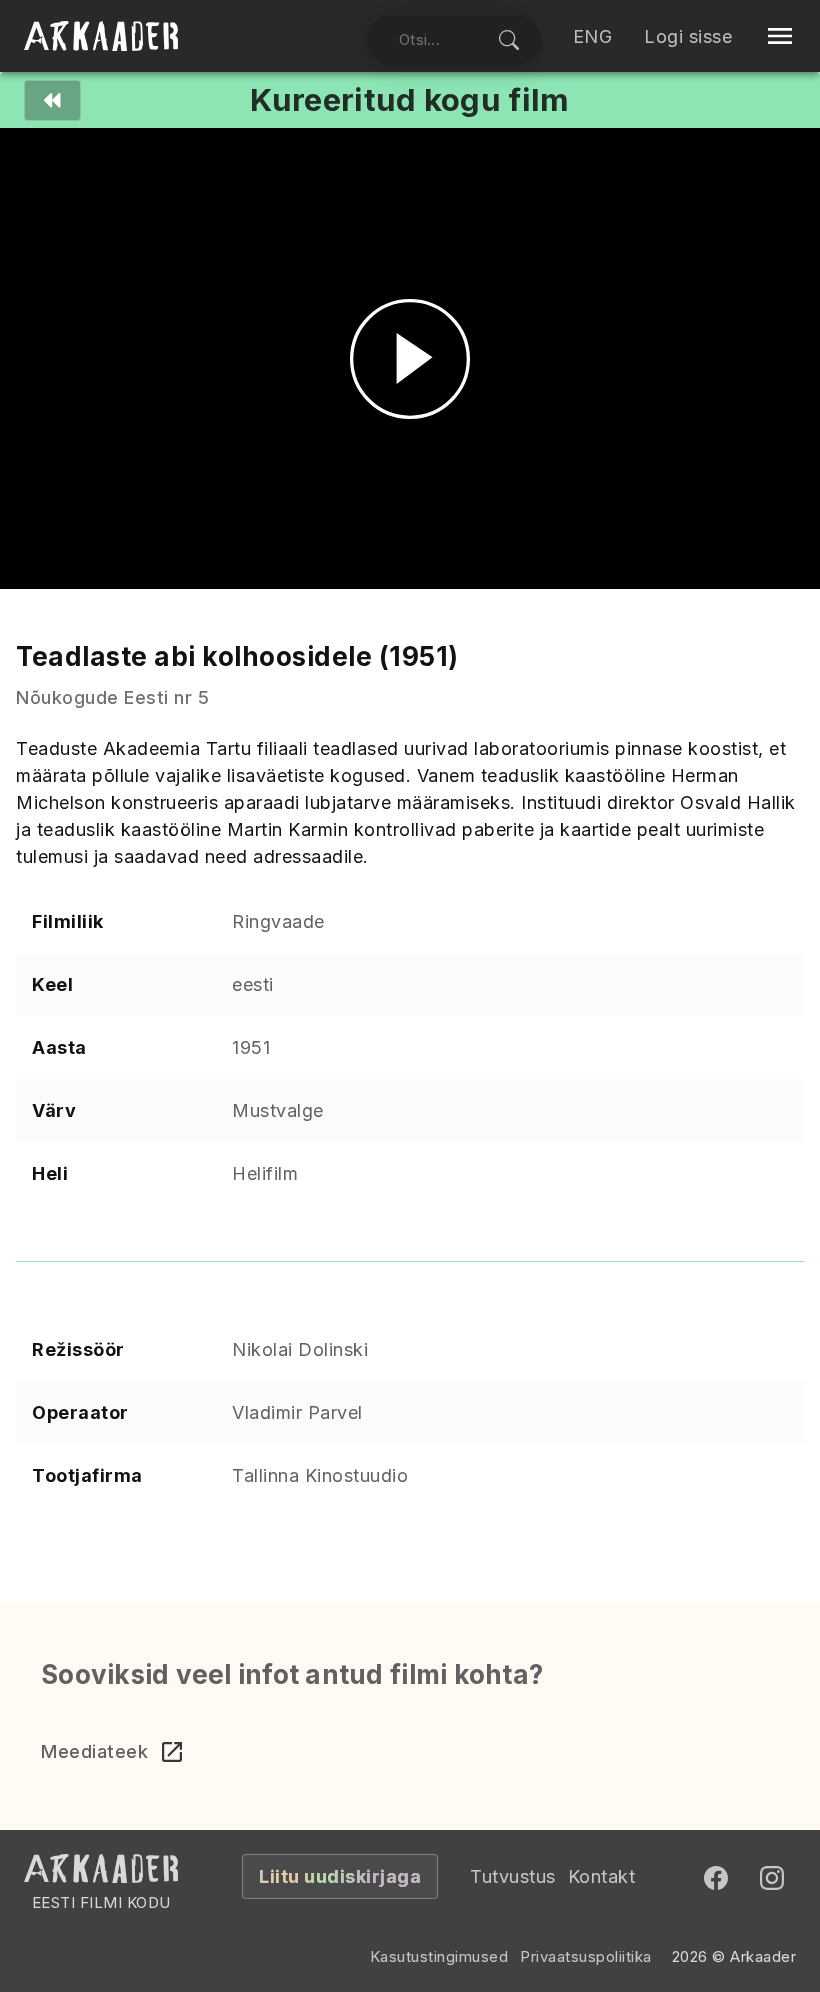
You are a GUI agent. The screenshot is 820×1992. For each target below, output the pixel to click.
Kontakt (602, 1876)
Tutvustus (513, 1876)
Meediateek (94, 1751)
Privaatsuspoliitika (586, 1956)
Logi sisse (688, 36)
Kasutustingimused (439, 1956)
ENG (593, 36)
